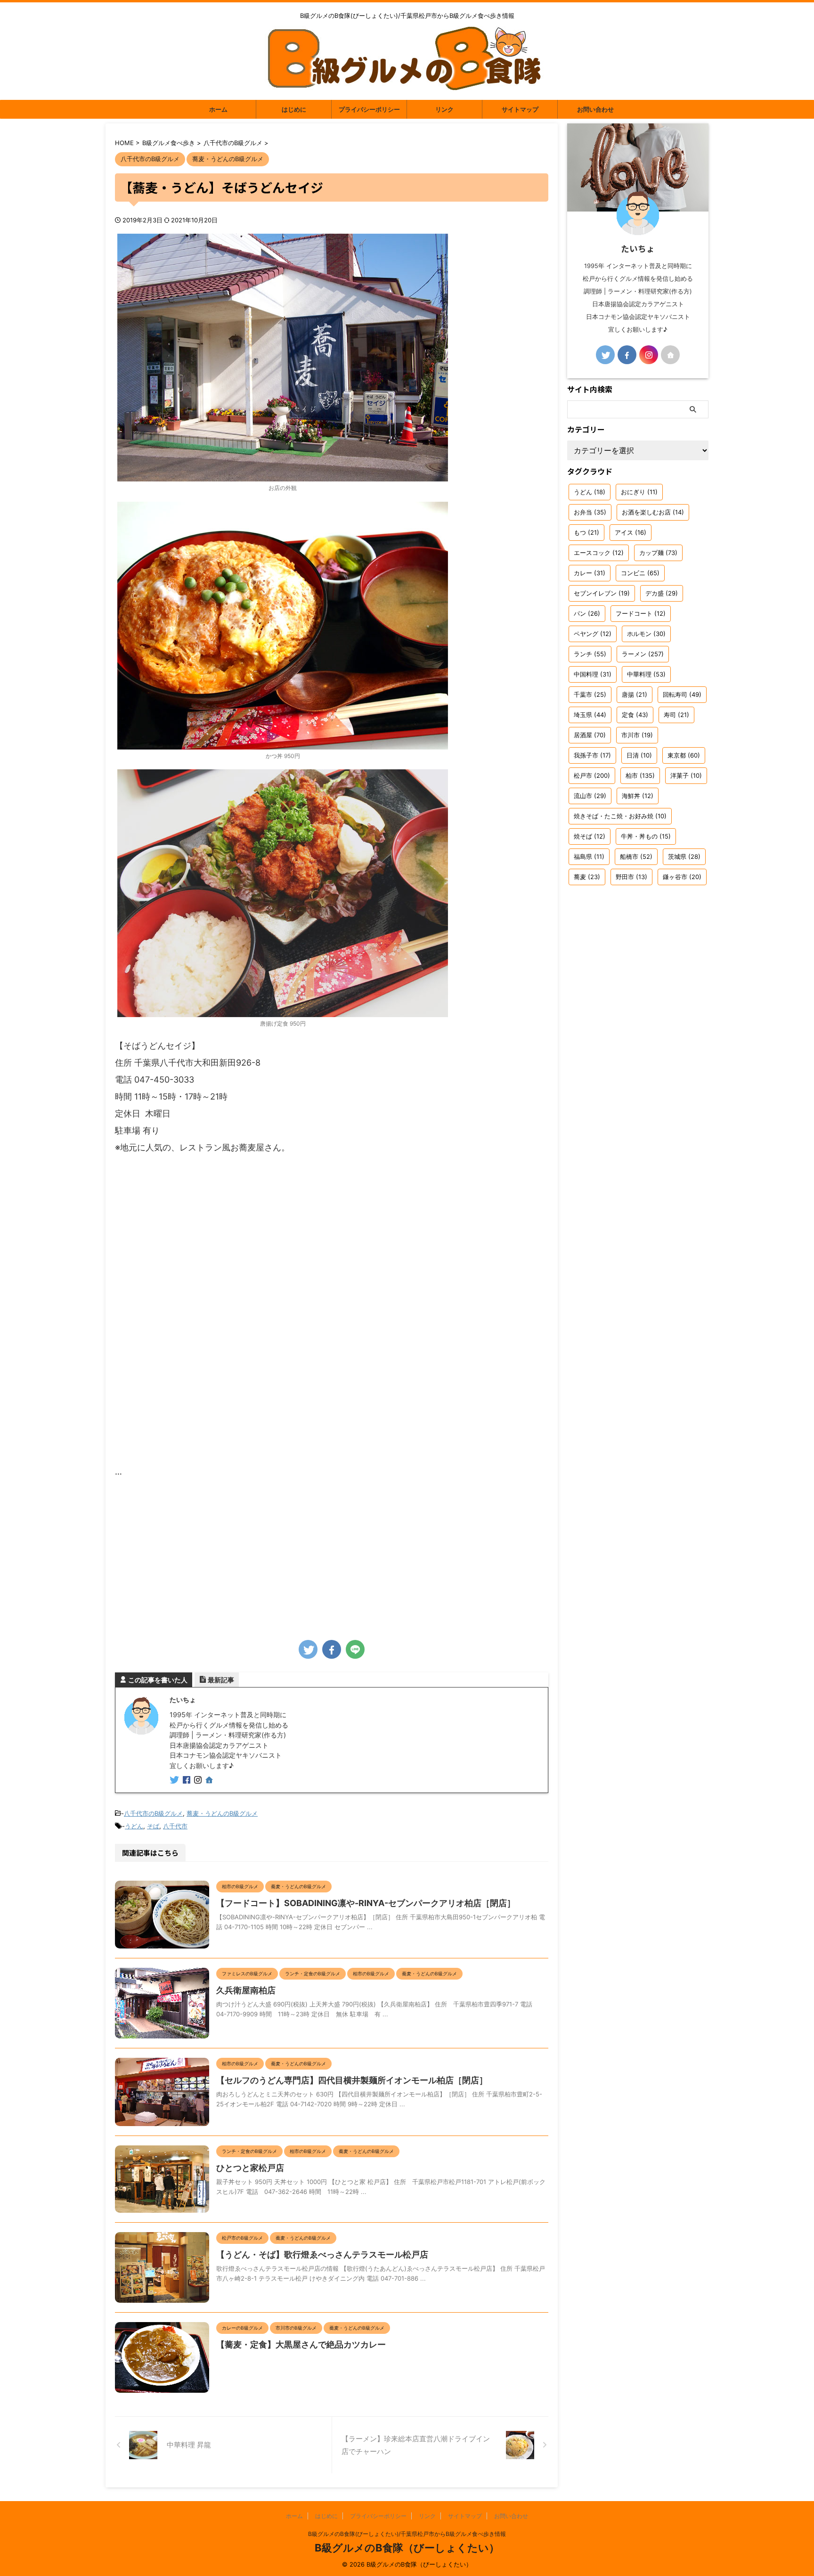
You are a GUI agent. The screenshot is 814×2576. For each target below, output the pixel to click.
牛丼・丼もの (646, 836)
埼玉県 (590, 715)
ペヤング (593, 634)
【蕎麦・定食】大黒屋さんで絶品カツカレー (301, 2344)
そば (153, 1826)
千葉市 (590, 694)
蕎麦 (587, 877)
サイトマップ (520, 109)
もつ (586, 532)
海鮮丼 (638, 796)
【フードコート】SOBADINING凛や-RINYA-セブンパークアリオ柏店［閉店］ (366, 1903)
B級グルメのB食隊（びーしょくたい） (407, 2548)
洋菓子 (686, 775)
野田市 (631, 877)
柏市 (640, 775)
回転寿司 (682, 694)
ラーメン (643, 654)
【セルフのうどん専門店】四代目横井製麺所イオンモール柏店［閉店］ (352, 2080)
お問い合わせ (595, 109)
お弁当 (590, 512)
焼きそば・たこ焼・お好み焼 (620, 816)
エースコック (599, 553)
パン (587, 613)
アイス (631, 532)
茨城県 (684, 856)
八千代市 (175, 1826)
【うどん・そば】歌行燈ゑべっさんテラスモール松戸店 (322, 2254)
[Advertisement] (332, 1556)
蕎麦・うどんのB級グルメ (222, 1813)
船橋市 (636, 856)
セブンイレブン (602, 593)
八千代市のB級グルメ (153, 1813)
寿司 (676, 715)
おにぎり (639, 492)
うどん (134, 1826)
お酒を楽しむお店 (653, 512)
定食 (635, 715)
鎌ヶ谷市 (682, 877)
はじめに (294, 109)
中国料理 (593, 674)
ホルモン (646, 634)
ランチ (590, 654)
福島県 (589, 856)
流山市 (590, 796)
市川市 (637, 735)
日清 (639, 755)
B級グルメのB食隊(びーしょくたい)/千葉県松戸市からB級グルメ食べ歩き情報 (407, 2534)
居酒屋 (590, 735)
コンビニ (640, 573)
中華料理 (646, 674)
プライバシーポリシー (369, 109)
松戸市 (592, 775)
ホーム (218, 109)
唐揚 (635, 694)
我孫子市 (592, 755)
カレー (590, 573)
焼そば (590, 836)
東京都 (684, 755)
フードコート (641, 613)
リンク (444, 109)
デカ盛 (662, 593)
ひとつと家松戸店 (250, 2168)
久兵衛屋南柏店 (246, 1990)
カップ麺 (658, 553)
